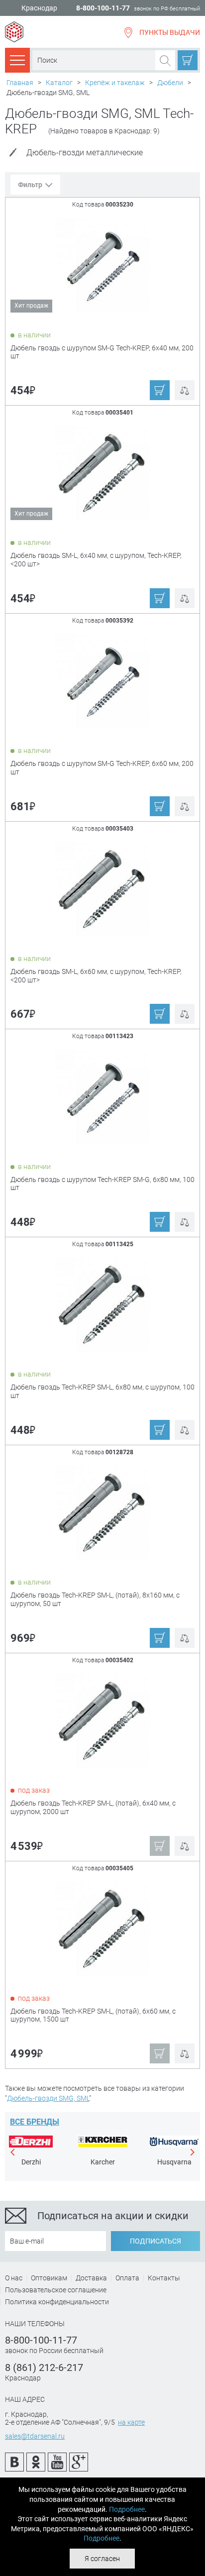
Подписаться (155, 2241)
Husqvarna (174, 2162)
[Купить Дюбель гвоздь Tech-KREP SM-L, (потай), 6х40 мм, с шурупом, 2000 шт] (103, 1720)
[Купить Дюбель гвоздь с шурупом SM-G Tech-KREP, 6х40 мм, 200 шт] (103, 264)
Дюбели (170, 83)
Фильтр (30, 185)
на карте (131, 2422)
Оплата (127, 2278)
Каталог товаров (17, 60)
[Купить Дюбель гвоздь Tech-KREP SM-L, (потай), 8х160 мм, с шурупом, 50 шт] (103, 1512)
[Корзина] (188, 60)
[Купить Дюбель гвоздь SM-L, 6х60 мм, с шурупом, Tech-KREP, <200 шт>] (103, 888)
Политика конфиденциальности (57, 2302)
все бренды (35, 2122)
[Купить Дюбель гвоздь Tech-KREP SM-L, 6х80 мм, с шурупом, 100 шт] (103, 1304)
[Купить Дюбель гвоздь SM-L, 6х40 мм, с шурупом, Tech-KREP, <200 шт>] (103, 472)
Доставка (91, 2278)
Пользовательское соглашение (56, 2290)
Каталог (59, 83)
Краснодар (39, 8)
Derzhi (31, 2162)
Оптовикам (49, 2278)
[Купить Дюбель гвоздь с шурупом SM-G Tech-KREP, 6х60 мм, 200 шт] (103, 680)
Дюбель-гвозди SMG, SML (48, 2098)
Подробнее (127, 2509)
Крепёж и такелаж (115, 83)
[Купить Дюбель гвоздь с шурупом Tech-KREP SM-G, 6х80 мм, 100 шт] (103, 1096)
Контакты (164, 2278)
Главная (20, 83)
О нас (14, 2278)
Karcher (103, 2162)
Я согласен (102, 2559)
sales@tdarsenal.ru (35, 2436)
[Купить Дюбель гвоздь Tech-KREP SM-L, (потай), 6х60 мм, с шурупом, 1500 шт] (103, 1928)
